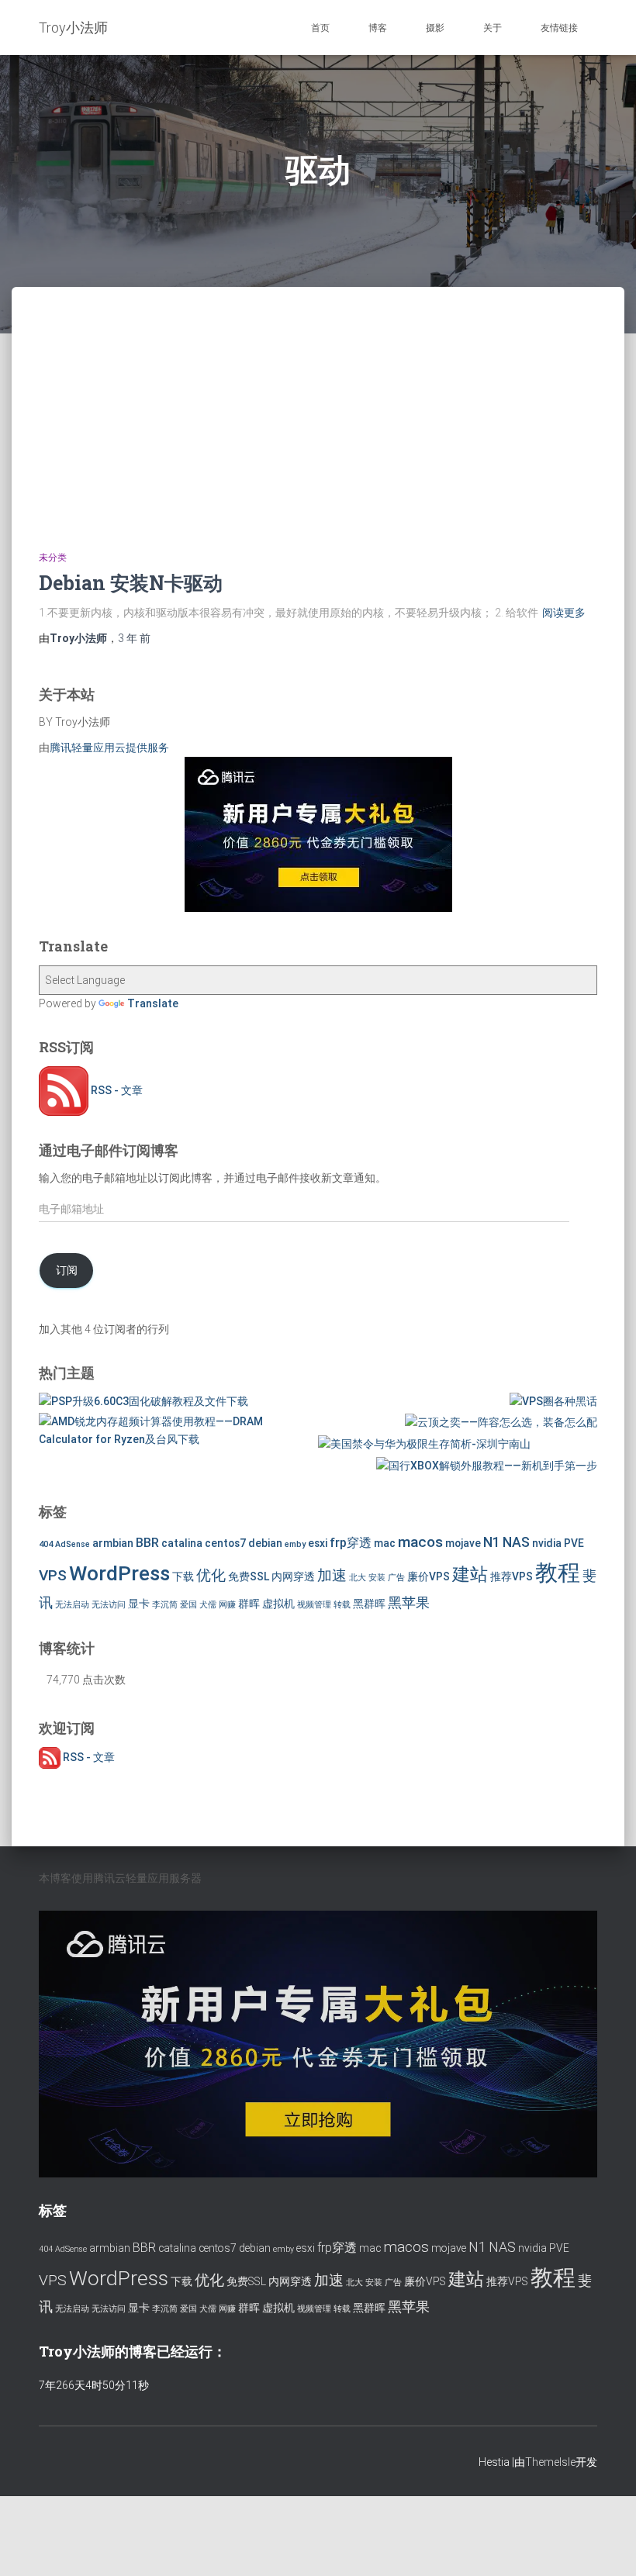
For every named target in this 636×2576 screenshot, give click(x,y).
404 (46, 1544)
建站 (470, 1575)
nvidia (547, 1543)
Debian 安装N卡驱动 (131, 583)
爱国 (188, 1605)
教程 (558, 1573)
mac (385, 1543)
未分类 (53, 558)
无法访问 (109, 1605)
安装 (377, 1578)
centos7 (225, 1543)
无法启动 (72, 1605)
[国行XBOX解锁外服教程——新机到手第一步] (487, 1466)
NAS (516, 1542)
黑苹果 (409, 1603)
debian (265, 1543)
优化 (211, 1575)
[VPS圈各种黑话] (553, 1401)
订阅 (67, 1270)
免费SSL (249, 1576)
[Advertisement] (318, 403)
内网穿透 (293, 1576)
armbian (113, 1543)
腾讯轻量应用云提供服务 (109, 748)
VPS (53, 1575)
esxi (318, 1543)
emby (295, 1544)
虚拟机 (278, 1604)
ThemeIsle (550, 2462)
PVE (574, 1543)
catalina (182, 1543)
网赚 (227, 1605)
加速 (332, 1575)
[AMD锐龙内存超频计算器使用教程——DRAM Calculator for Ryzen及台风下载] (178, 1430)
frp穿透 (351, 1543)
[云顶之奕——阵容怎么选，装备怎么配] (501, 1422)
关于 (493, 28)
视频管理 (314, 1605)
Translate (153, 1003)
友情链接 (559, 28)
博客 (378, 28)
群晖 (249, 1604)
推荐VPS (512, 1576)
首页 (320, 28)
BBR (147, 1543)
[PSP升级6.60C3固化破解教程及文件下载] (143, 1401)
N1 (492, 1542)
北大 (358, 1578)
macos (420, 1542)
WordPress (119, 1573)
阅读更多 (564, 613)
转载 (342, 1605)
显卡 (139, 1604)
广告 (396, 1578)
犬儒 (208, 1605)
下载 (183, 1576)
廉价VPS (429, 1576)
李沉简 (165, 1605)
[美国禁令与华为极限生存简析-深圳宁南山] (424, 1444)
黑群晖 (369, 1604)
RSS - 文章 (116, 1090)
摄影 (435, 28)
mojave (463, 1543)
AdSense (73, 1544)
